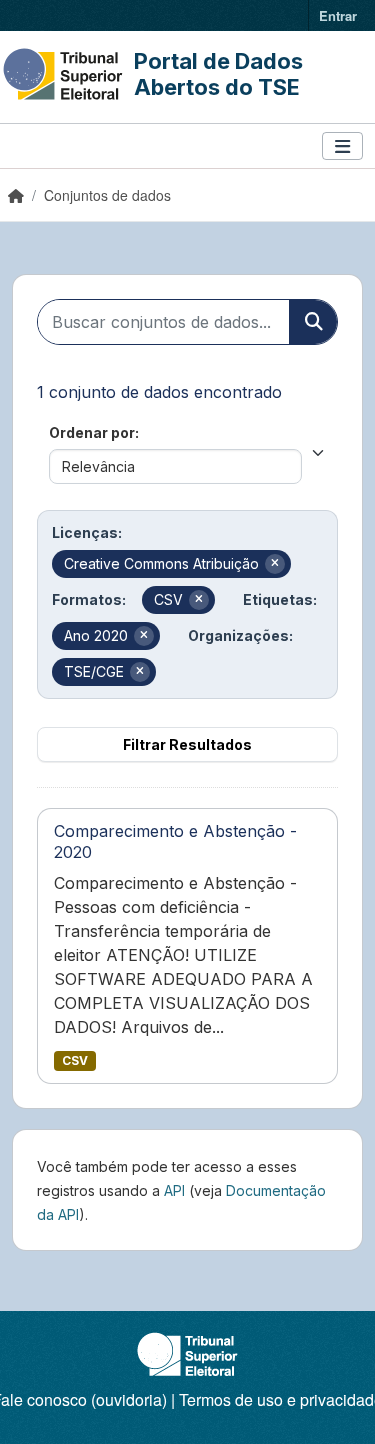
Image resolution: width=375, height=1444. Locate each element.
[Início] (16, 195)
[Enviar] (313, 322)
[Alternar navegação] (342, 146)
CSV (75, 1060)
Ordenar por (92, 432)
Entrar (338, 15)
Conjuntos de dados (107, 195)
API (174, 1190)
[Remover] (275, 564)
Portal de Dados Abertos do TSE (218, 74)
